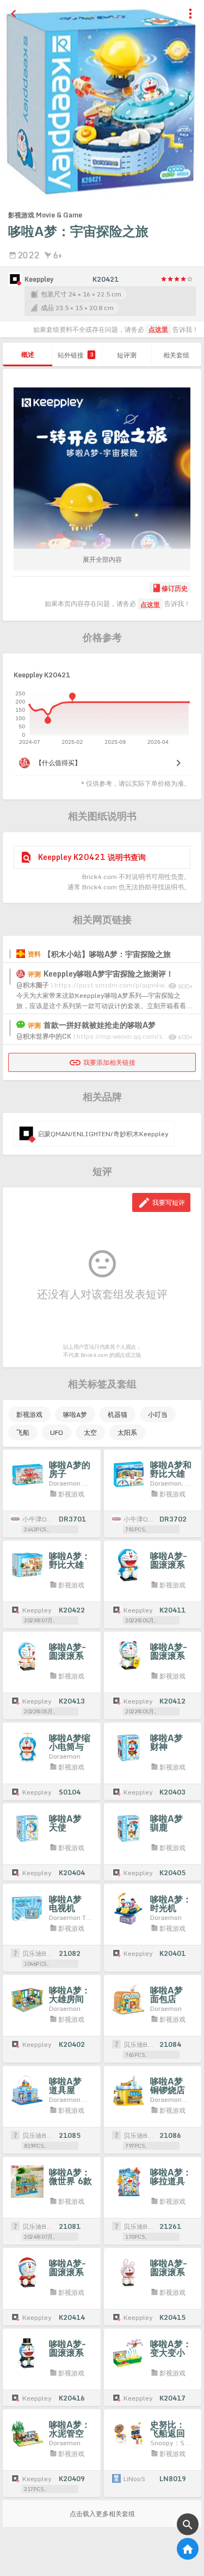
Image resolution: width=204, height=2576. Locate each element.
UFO (57, 1432)
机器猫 (118, 1414)
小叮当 (158, 1414)
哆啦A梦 (75, 1414)
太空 (90, 1432)
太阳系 (127, 1432)
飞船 (23, 1432)
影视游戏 (29, 1414)
